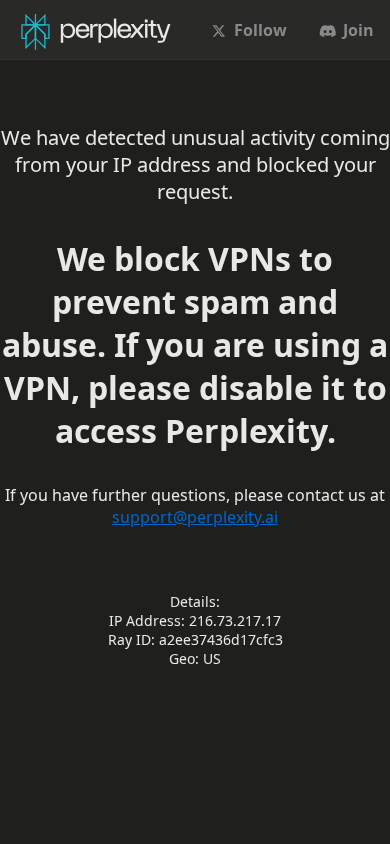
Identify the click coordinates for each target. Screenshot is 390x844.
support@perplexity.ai (195, 517)
